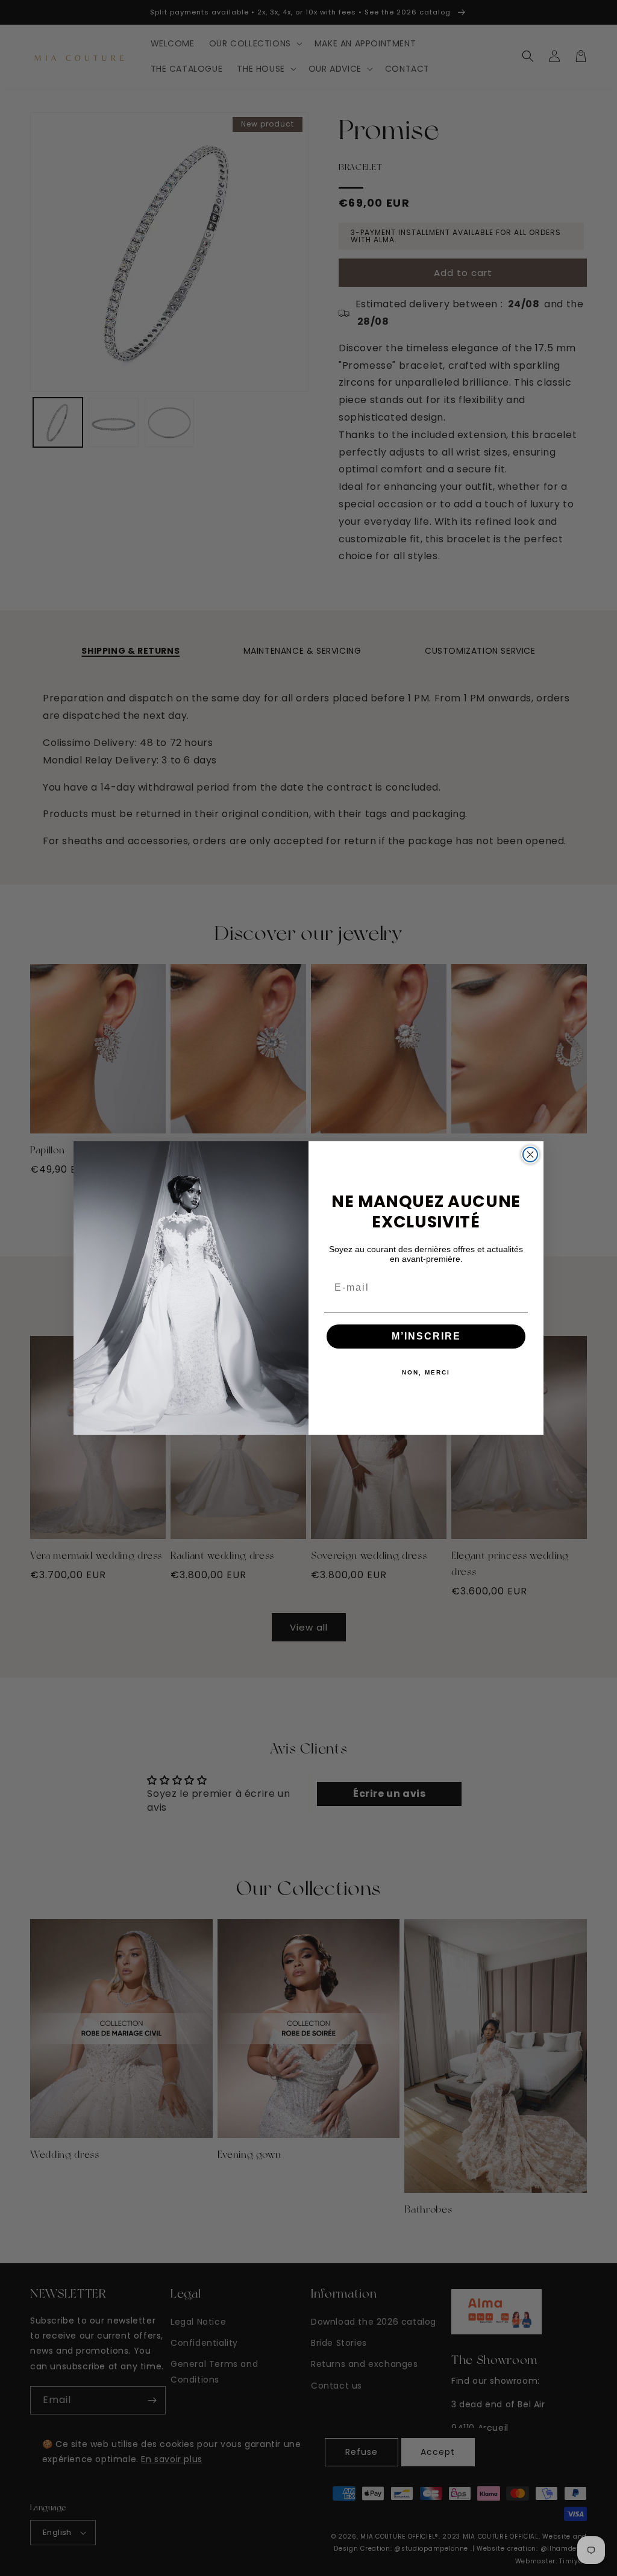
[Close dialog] (530, 1155)
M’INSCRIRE (426, 1336)
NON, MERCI (426, 1372)
